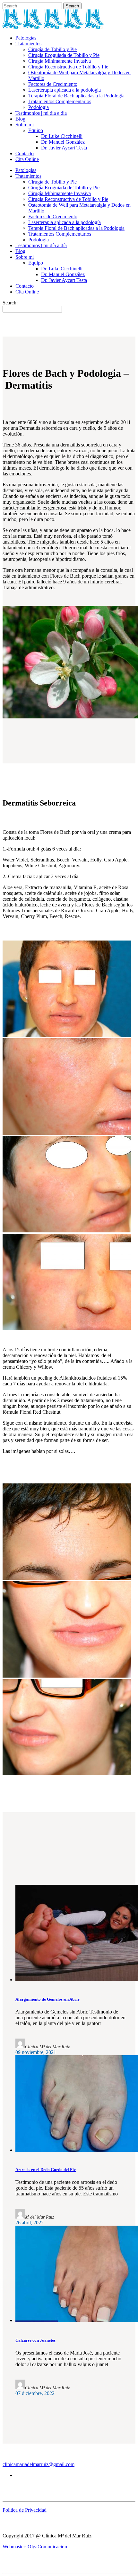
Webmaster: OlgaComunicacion (35, 2547)
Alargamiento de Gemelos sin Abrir (47, 1999)
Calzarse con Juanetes (35, 2340)
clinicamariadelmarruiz (26, 2464)
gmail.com (64, 2464)
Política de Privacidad (25, 2510)
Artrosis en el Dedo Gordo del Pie (46, 2170)
